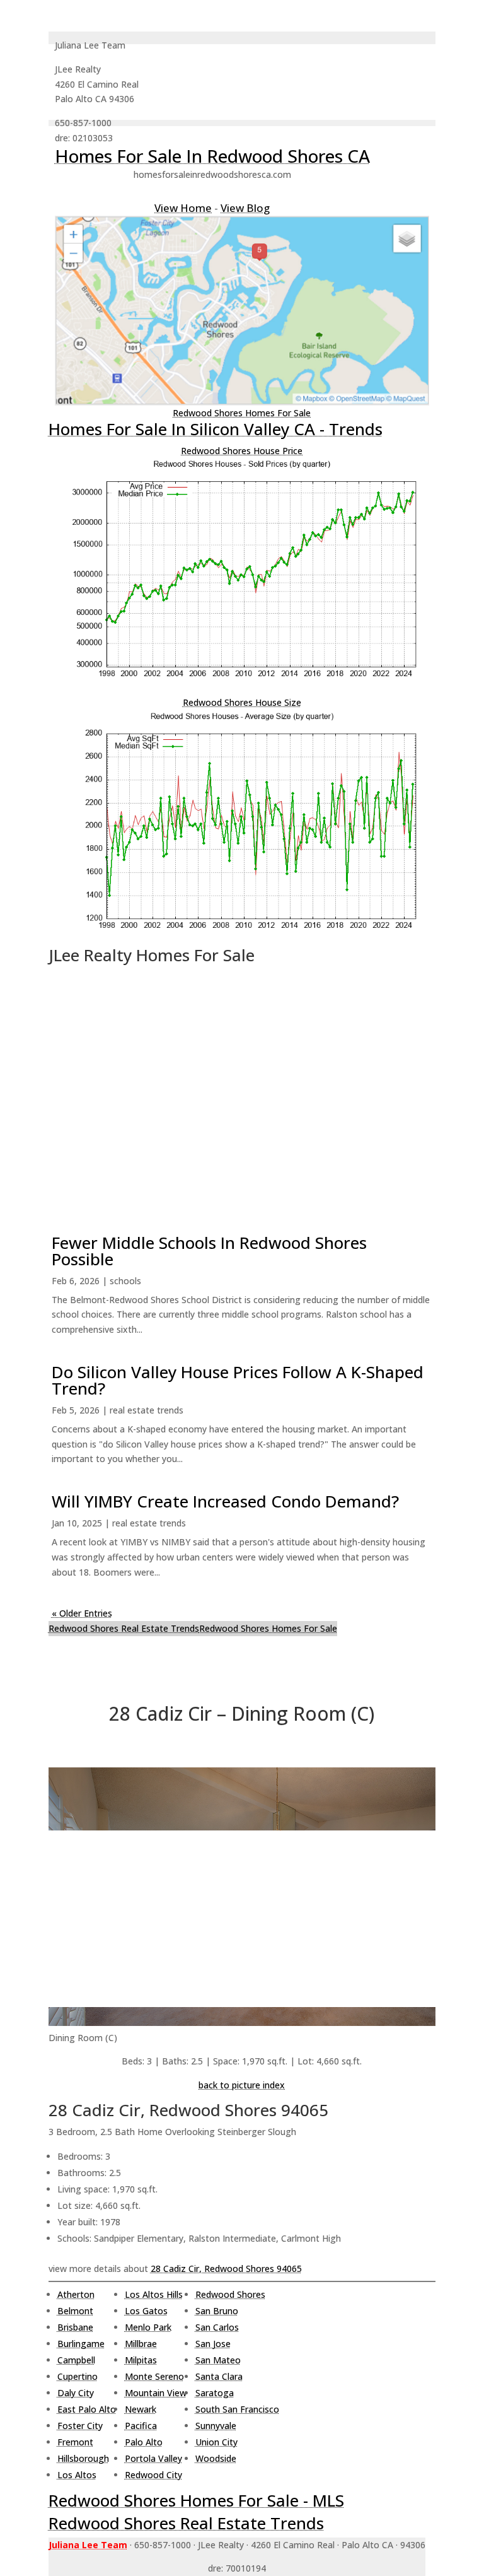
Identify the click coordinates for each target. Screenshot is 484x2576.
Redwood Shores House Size (242, 702)
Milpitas (141, 2360)
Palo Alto (144, 2442)
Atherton (76, 2294)
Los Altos (77, 2475)
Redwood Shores (230, 2294)
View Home (183, 208)
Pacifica (141, 2426)
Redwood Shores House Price (242, 451)
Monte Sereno (154, 2376)
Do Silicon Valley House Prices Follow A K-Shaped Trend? (238, 1380)
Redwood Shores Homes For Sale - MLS (196, 2500)
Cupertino (78, 2376)
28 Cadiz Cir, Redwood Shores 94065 (226, 2269)
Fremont (75, 2442)
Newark (141, 2409)
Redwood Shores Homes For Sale (242, 413)
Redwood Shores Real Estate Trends (124, 1628)
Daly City (76, 2393)
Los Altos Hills (154, 2294)
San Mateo (218, 2360)
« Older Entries (82, 1613)
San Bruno (217, 2311)
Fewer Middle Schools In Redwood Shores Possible (209, 1251)
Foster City (80, 2426)
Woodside (216, 2458)
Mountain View (156, 2393)
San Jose (213, 2344)
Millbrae (141, 2344)
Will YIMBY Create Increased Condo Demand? (225, 1501)
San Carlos (217, 2327)
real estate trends (147, 1410)
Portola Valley (153, 2458)
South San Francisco (237, 2409)
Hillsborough (83, 2458)
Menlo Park (148, 2327)
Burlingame (81, 2344)
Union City (216, 2442)
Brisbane (75, 2327)
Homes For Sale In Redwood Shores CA (212, 156)
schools (125, 1281)
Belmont (75, 2311)
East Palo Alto (87, 2409)
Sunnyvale (216, 2426)
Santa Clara (219, 2376)
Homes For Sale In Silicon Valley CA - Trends (216, 429)
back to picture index (242, 2085)
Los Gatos (146, 2311)
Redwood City (153, 2475)
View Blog (245, 208)
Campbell (76, 2360)
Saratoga (215, 2393)
